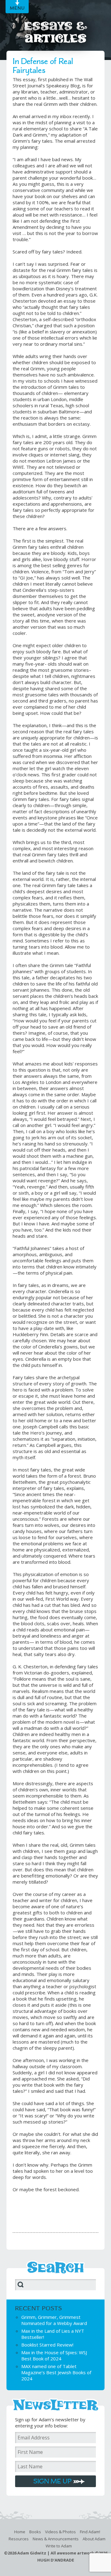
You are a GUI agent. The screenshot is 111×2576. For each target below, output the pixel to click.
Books (35, 2532)
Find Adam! (90, 2532)
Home (20, 2532)
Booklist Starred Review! (47, 2345)
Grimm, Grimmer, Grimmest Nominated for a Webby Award (54, 2320)
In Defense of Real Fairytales (43, 66)
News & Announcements (56, 2539)
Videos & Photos (60, 2532)
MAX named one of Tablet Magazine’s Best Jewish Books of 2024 (56, 2372)
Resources (19, 2539)
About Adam (94, 2539)
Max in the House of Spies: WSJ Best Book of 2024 (54, 2355)
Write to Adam (59, 2546)
